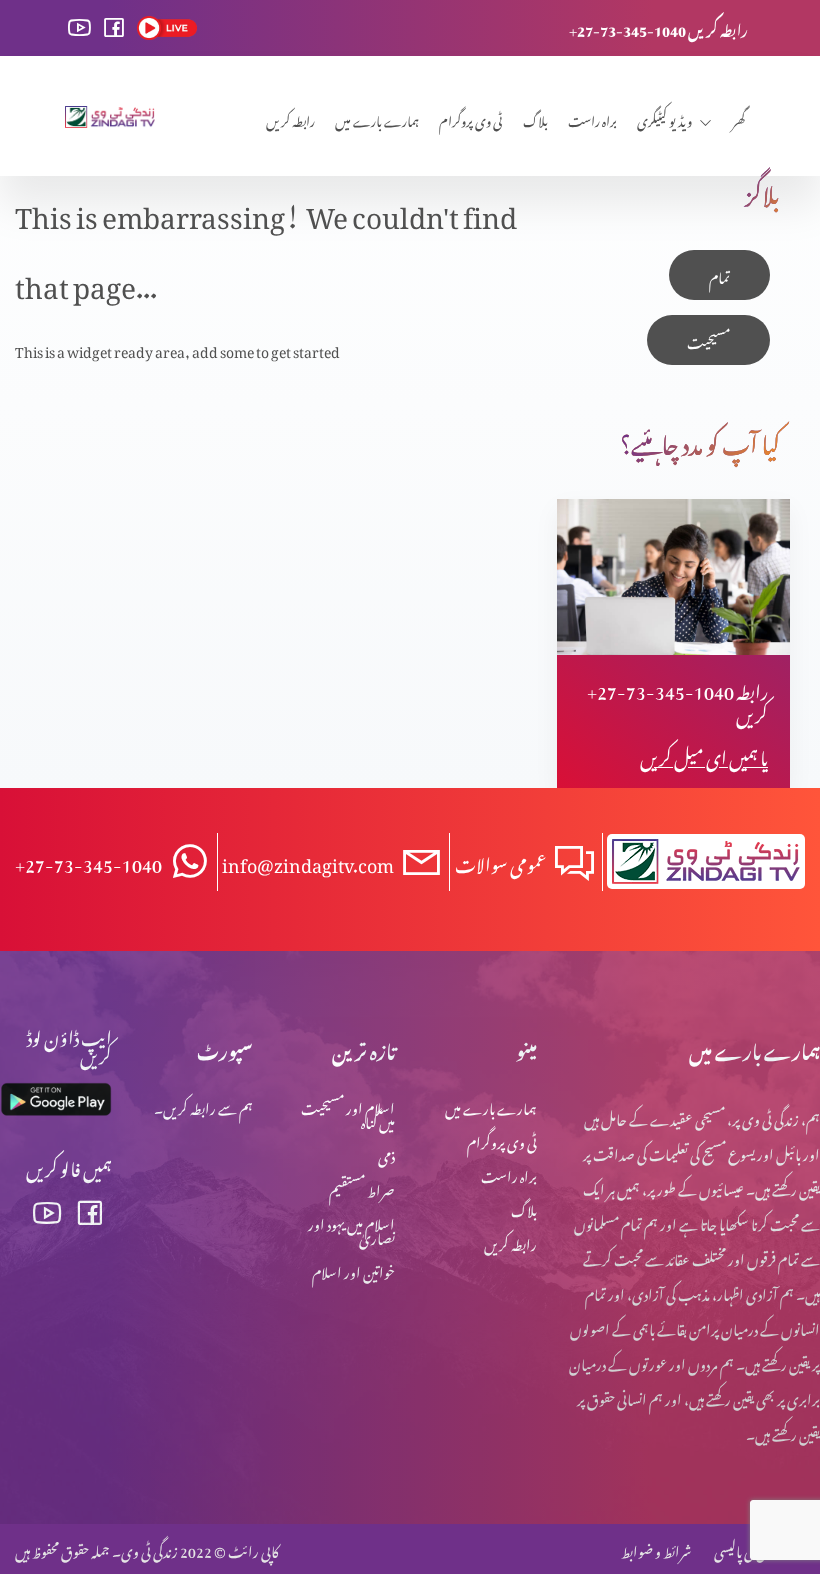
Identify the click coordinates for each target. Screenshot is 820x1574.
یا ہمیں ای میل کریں (704, 754)
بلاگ (535, 118)
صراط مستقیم (362, 1187)
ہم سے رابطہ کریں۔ (203, 1105)
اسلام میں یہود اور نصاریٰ (351, 1228)
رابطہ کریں (290, 118)
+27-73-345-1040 (88, 861)
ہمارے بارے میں (377, 118)
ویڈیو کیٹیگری (664, 118)
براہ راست (592, 118)
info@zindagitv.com (308, 861)
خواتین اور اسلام (353, 1269)
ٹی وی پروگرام (471, 118)
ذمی (386, 1153)
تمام (719, 274)
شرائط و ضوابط (656, 1548)
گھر (738, 118)
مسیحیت (708, 339)
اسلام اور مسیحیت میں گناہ (348, 1112)
